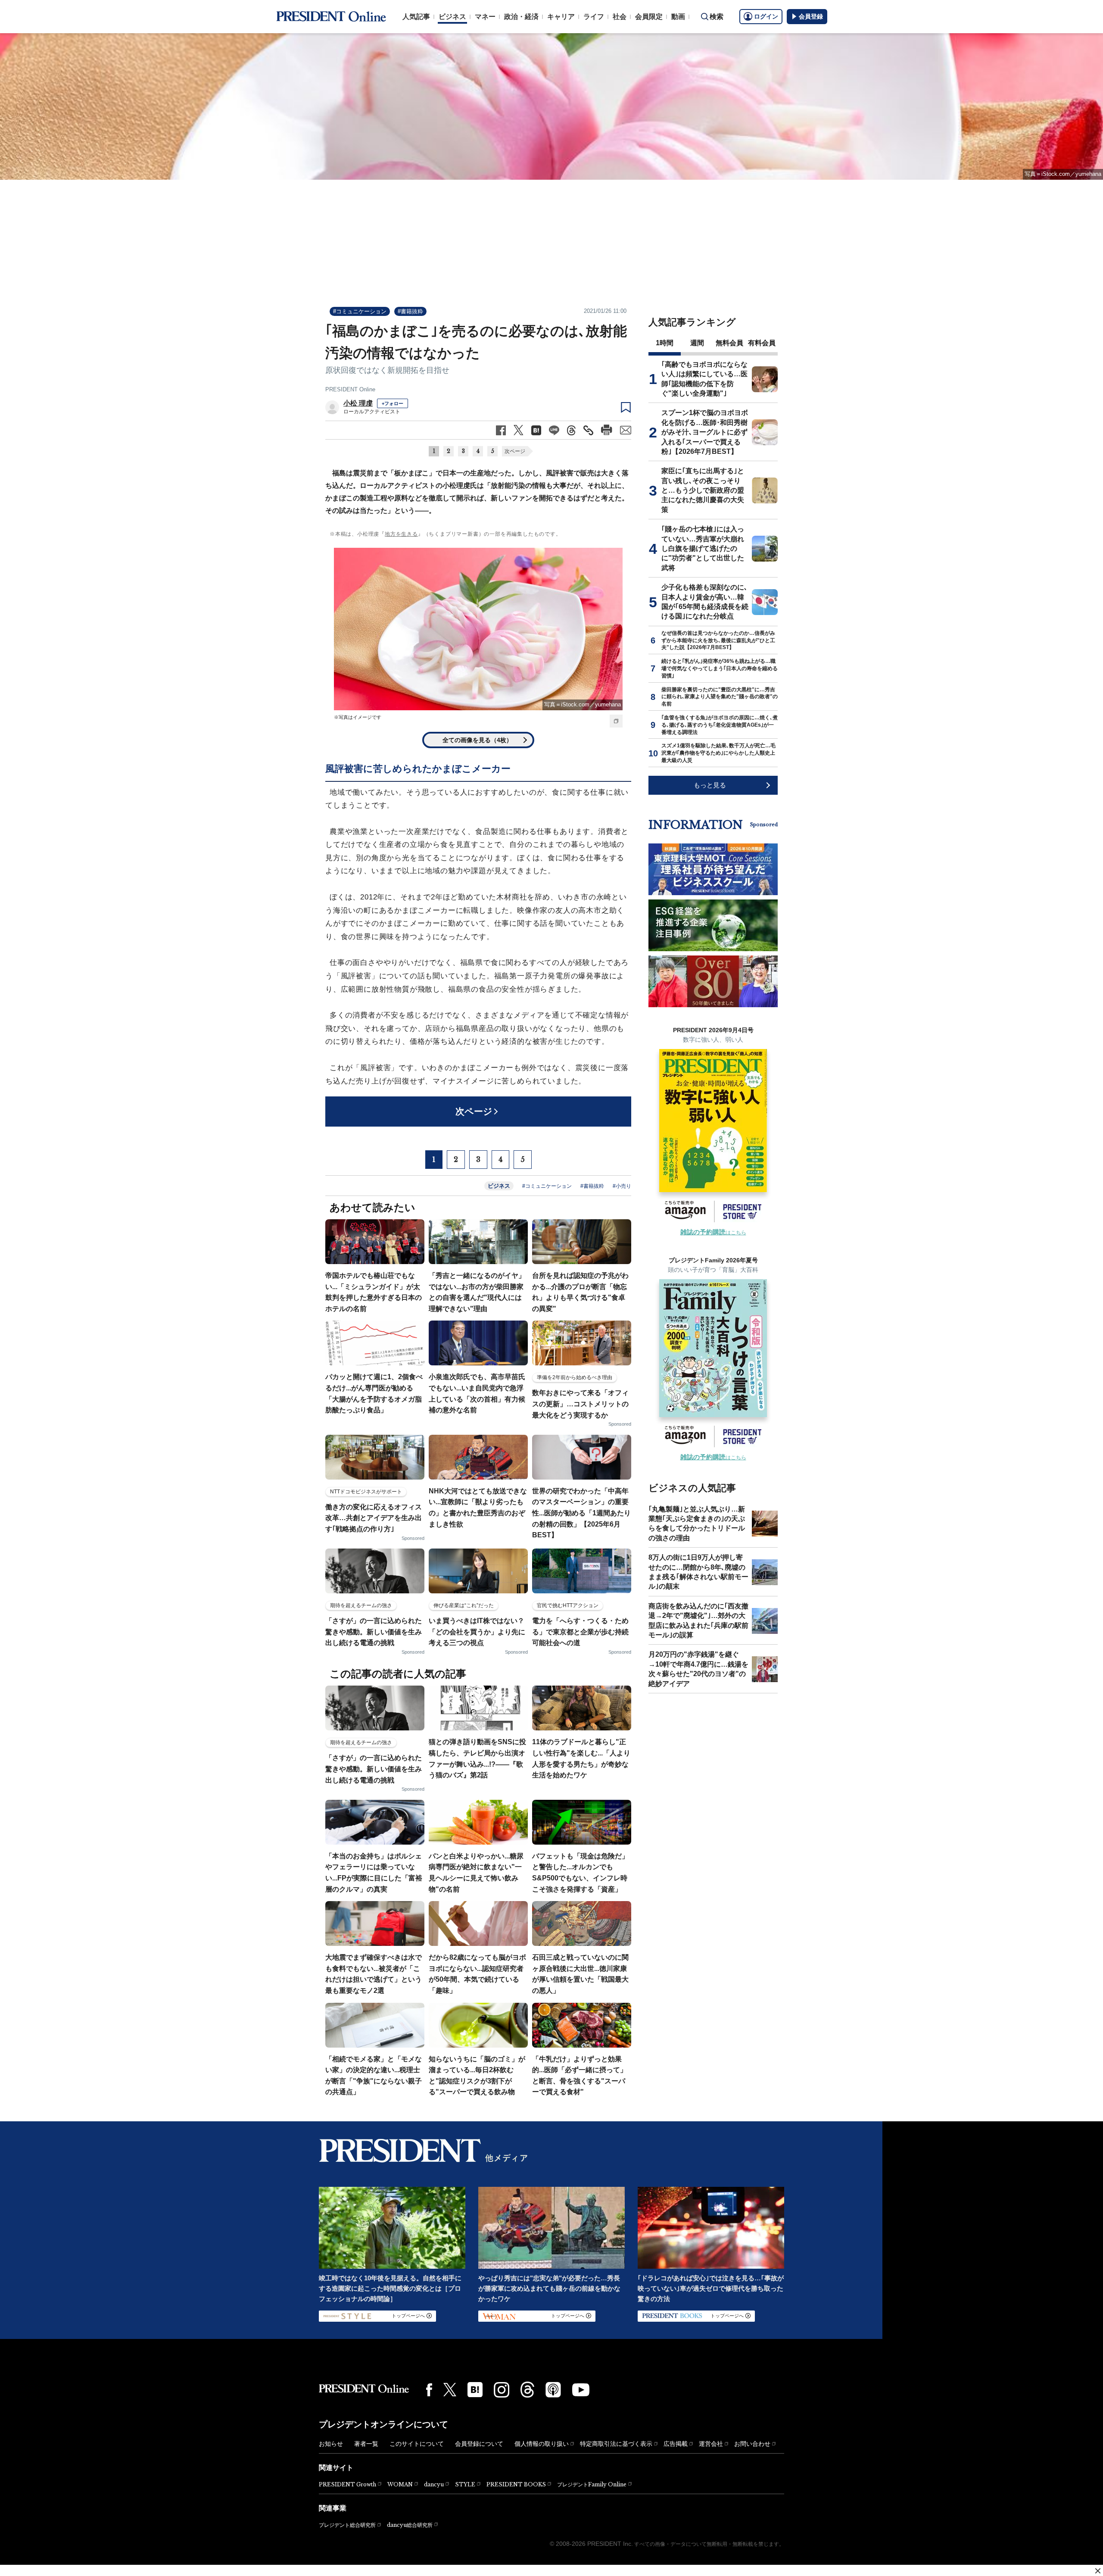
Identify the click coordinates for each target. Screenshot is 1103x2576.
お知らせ (331, 2444)
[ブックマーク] (626, 408)
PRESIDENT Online (350, 389)
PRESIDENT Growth (347, 2484)
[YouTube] (581, 2390)
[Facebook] (429, 2390)
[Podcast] (553, 2389)
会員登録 (811, 16)
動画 (678, 17)
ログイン (766, 16)
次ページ (515, 451)
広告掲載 (676, 2444)
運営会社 (711, 2444)
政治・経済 (521, 17)
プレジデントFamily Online (592, 2484)
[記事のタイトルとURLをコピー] (588, 430)
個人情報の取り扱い (542, 2444)
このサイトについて (417, 2444)
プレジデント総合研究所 (347, 2525)
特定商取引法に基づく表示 (616, 2444)
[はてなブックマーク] (475, 2390)
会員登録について (479, 2444)
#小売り (622, 1186)
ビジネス (452, 17)
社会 (620, 17)
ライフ (594, 17)
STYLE (465, 2484)
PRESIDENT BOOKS (516, 2484)
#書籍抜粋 (410, 311)
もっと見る (710, 785)
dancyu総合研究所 (410, 2525)
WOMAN (400, 2484)
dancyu (434, 2484)
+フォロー (393, 403)
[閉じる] (1098, 2571)
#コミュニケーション (360, 311)
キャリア (561, 17)
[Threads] (527, 2389)
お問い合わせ (752, 2444)
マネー (485, 17)
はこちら (713, 1233)
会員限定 (649, 17)
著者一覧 (366, 2444)
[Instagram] (502, 2390)
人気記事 (416, 17)
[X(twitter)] (450, 2390)
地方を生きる (401, 534)
